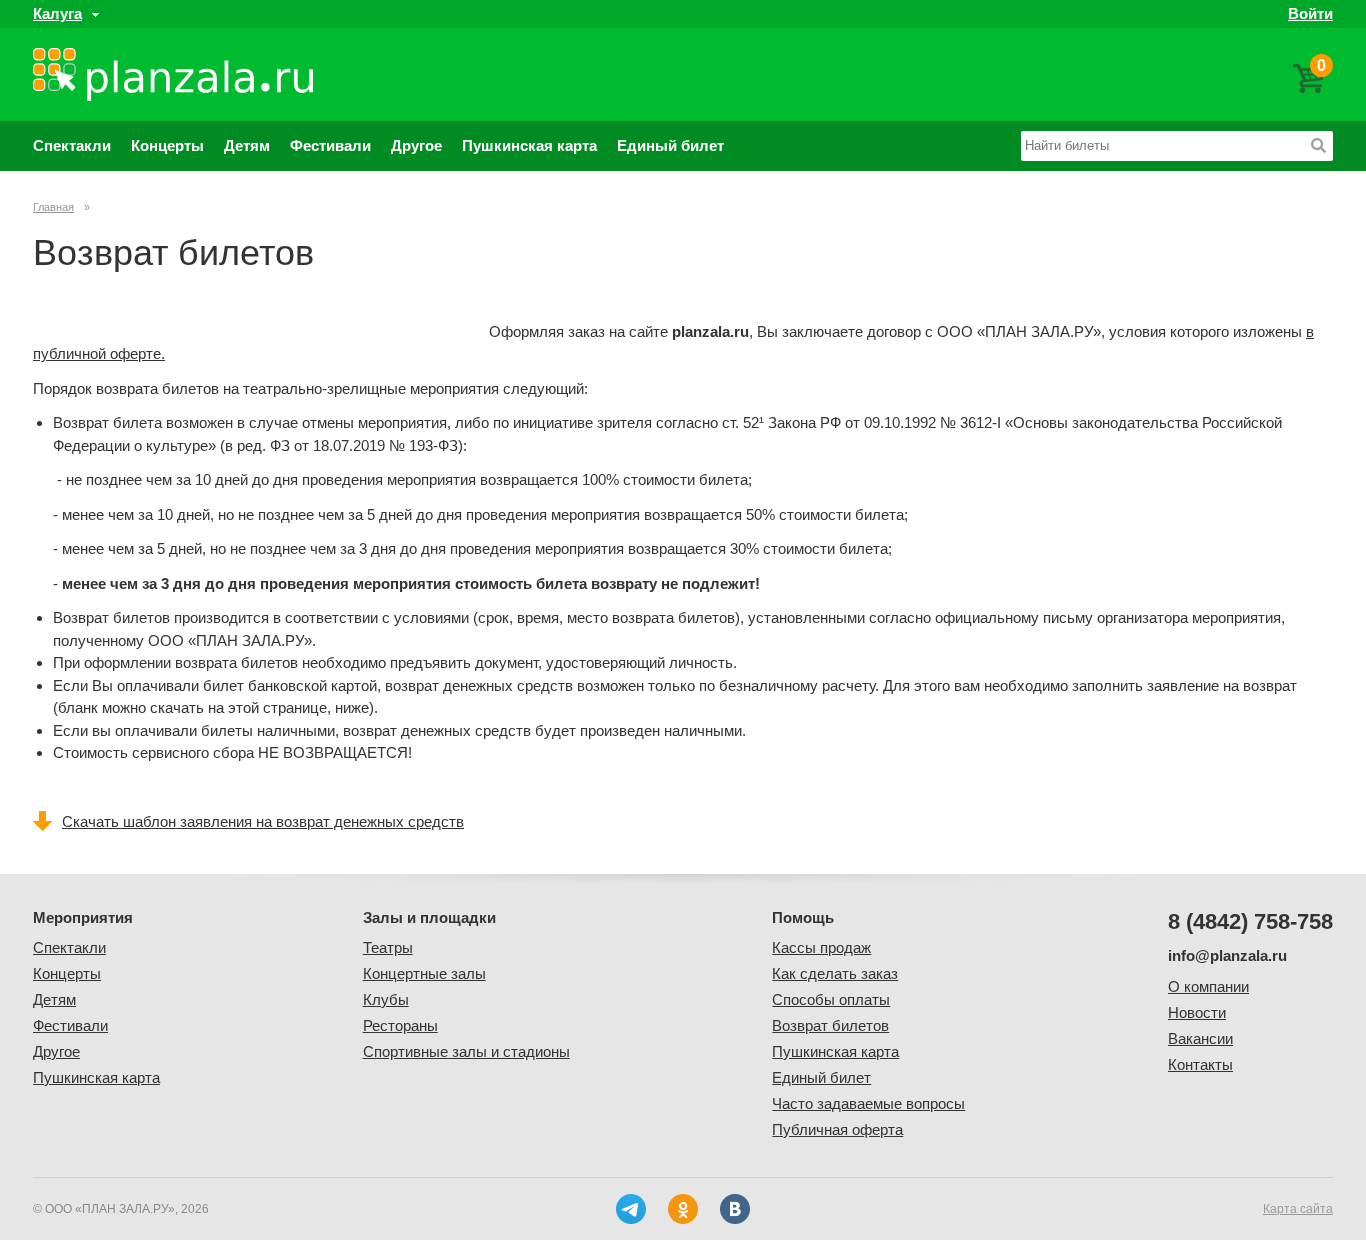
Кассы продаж (821, 947)
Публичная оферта (837, 1129)
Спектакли (72, 145)
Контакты (1200, 1064)
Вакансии (1200, 1038)
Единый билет (670, 145)
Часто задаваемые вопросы (868, 1103)
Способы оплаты (831, 999)
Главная (53, 207)
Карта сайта (1298, 1209)
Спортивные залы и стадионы (466, 1051)
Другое (416, 145)
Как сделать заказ (835, 973)
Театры (388, 947)
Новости (1197, 1012)
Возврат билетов (830, 1025)
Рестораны (400, 1025)
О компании (1208, 986)
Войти (1310, 13)
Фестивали (330, 145)
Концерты (167, 145)
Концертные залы (424, 973)
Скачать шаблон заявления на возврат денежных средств (263, 821)
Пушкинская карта (529, 145)
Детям (247, 145)
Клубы (386, 999)
